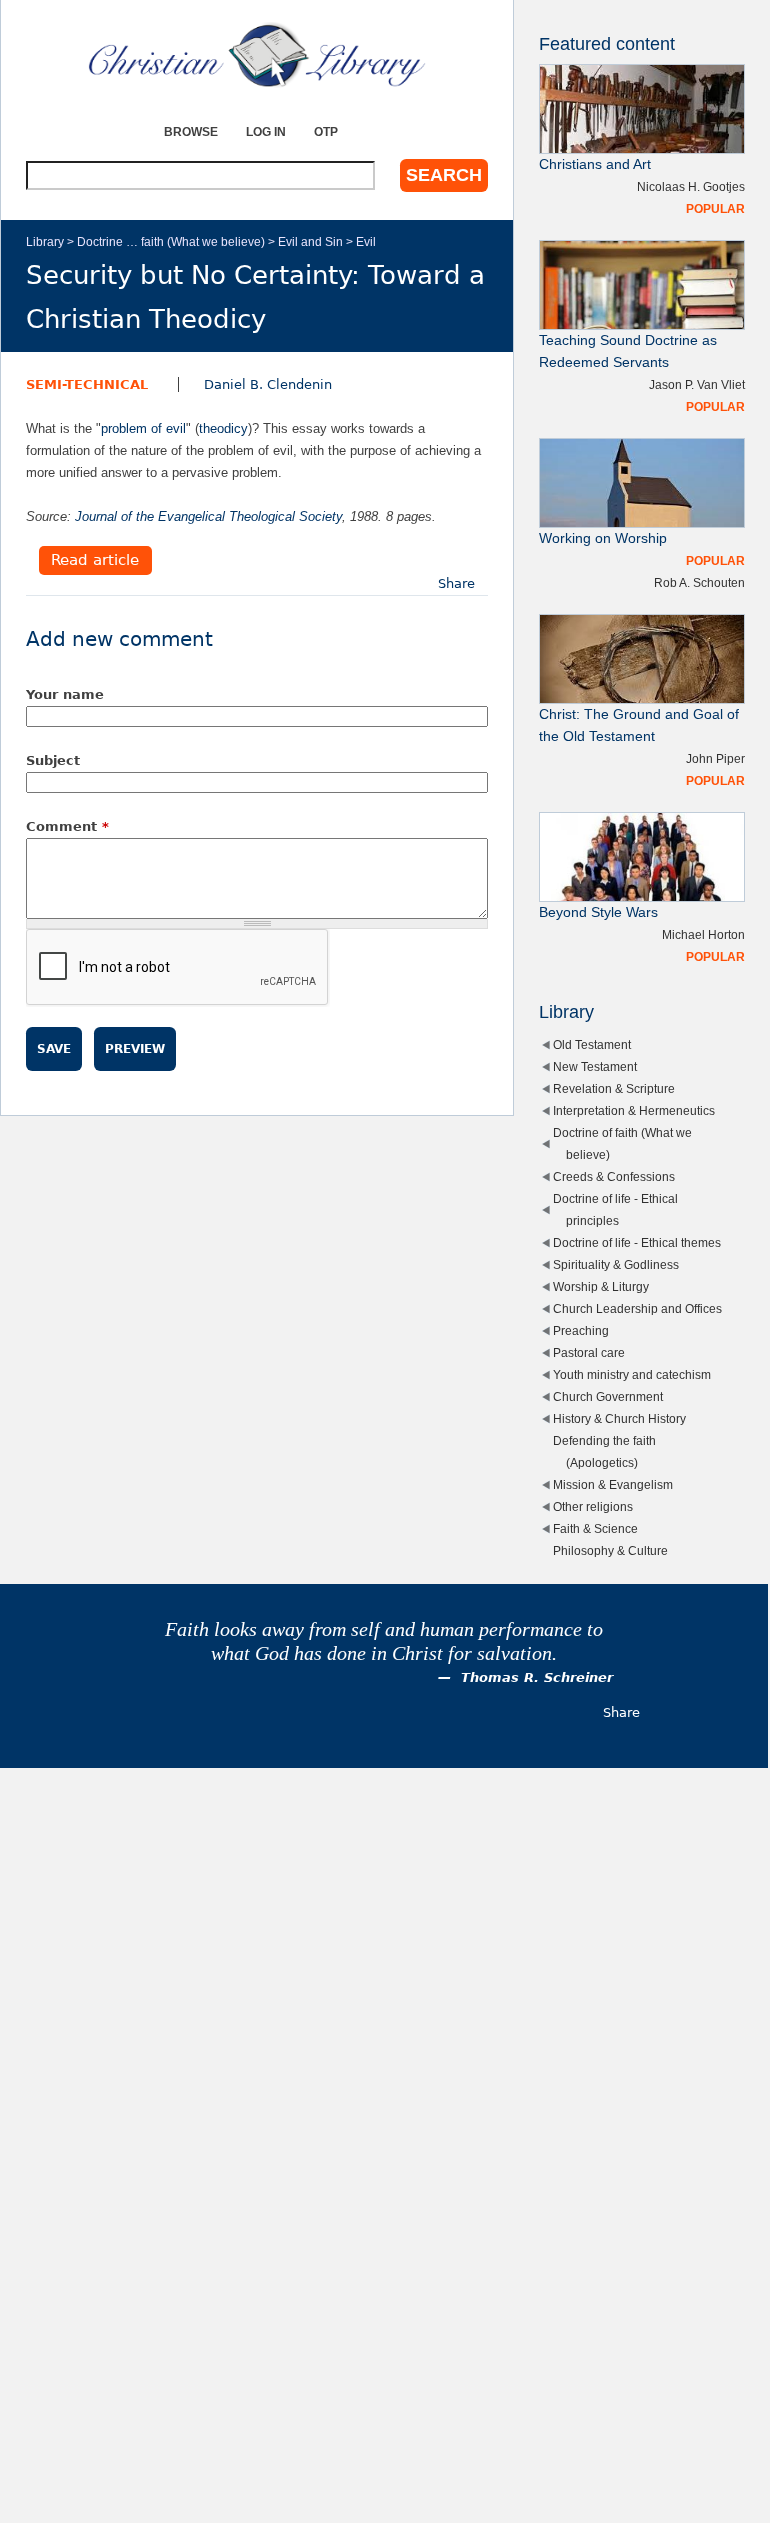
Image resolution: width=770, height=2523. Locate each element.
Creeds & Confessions (614, 1176)
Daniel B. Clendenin (268, 384)
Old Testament (592, 1044)
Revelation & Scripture (614, 1088)
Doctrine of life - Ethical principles (615, 1209)
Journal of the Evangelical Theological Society (208, 516)
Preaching (581, 1330)
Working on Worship (603, 538)
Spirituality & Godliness (616, 1264)
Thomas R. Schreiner (537, 1677)
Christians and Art (595, 164)
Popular (715, 208)
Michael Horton (703, 934)
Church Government (608, 1396)
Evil (366, 241)
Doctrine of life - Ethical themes (637, 1242)
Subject (53, 760)
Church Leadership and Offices (637, 1308)
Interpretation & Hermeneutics (634, 1110)
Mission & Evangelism (613, 1484)
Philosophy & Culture (610, 1550)
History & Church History (619, 1418)
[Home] (257, 55)
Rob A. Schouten (699, 582)
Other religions (593, 1506)
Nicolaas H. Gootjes (691, 186)
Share (456, 583)
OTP (326, 131)
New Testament (595, 1066)
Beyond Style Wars (598, 912)
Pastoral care (589, 1352)
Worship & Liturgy (601, 1286)
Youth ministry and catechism (632, 1374)
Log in (266, 131)
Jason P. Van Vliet (697, 384)
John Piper (715, 758)
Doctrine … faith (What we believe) (171, 241)
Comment (67, 826)
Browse (191, 131)
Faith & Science (595, 1528)
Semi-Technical (87, 384)
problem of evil (143, 428)
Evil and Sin (310, 241)
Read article (95, 561)
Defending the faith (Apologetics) (604, 1451)
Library (45, 241)
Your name (65, 694)
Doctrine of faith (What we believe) (622, 1143)
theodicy (223, 428)
